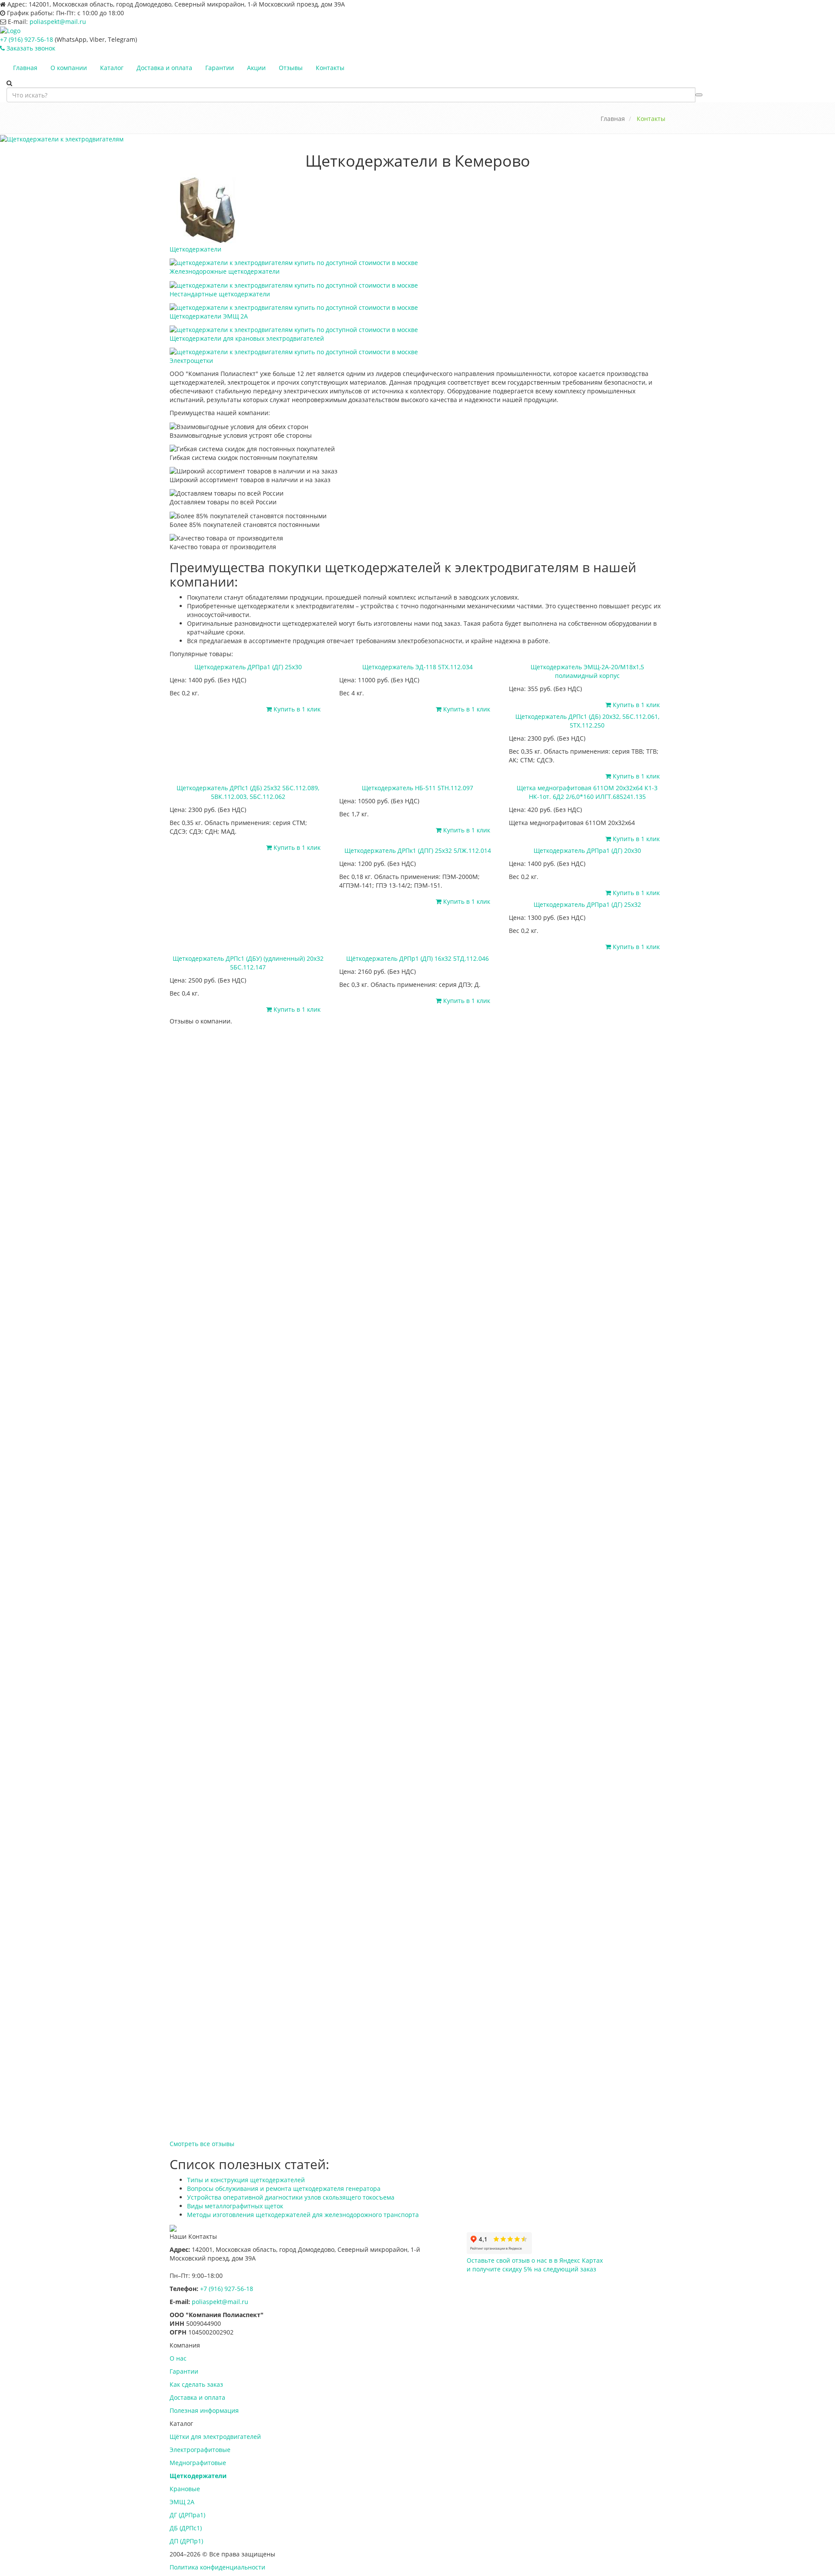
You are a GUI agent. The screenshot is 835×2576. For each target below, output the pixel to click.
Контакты (330, 68)
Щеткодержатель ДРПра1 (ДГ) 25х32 (587, 904)
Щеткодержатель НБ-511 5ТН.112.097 (417, 788)
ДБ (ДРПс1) (186, 2528)
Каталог (112, 68)
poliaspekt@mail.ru (58, 22)
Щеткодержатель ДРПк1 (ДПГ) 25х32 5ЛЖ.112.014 (418, 850)
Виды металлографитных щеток (235, 2206)
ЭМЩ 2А (182, 2502)
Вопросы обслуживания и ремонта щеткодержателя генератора (284, 2189)
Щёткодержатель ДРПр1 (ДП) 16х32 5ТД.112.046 (417, 958)
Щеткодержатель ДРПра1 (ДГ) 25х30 (248, 667)
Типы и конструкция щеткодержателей (246, 2180)
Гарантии (220, 68)
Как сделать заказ (196, 2384)
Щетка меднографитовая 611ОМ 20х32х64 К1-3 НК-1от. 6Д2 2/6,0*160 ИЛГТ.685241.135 (587, 792)
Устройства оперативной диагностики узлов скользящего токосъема (291, 2197)
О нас (178, 2358)
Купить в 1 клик (296, 709)
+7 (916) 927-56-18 (27, 39)
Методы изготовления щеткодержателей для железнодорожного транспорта (303, 2215)
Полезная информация (204, 2410)
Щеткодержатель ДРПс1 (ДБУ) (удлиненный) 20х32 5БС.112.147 (248, 963)
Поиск (699, 95)
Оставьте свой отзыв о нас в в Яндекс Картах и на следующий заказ (535, 2265)
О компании (69, 68)
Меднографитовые (198, 2463)
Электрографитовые (200, 2450)
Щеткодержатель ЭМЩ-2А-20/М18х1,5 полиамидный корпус (587, 671)
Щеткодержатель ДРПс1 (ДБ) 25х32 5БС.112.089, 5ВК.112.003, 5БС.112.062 (248, 792)
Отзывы (291, 68)
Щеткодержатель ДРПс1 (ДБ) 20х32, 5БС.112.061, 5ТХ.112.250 (587, 721)
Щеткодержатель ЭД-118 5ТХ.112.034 (417, 667)
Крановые (185, 2489)
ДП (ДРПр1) (186, 2541)
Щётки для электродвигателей (215, 2437)
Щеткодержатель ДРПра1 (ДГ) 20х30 (587, 850)
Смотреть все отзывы (202, 2144)
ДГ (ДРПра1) (187, 2515)
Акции (256, 68)
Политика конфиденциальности (217, 2567)
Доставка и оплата (164, 68)
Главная (25, 68)
